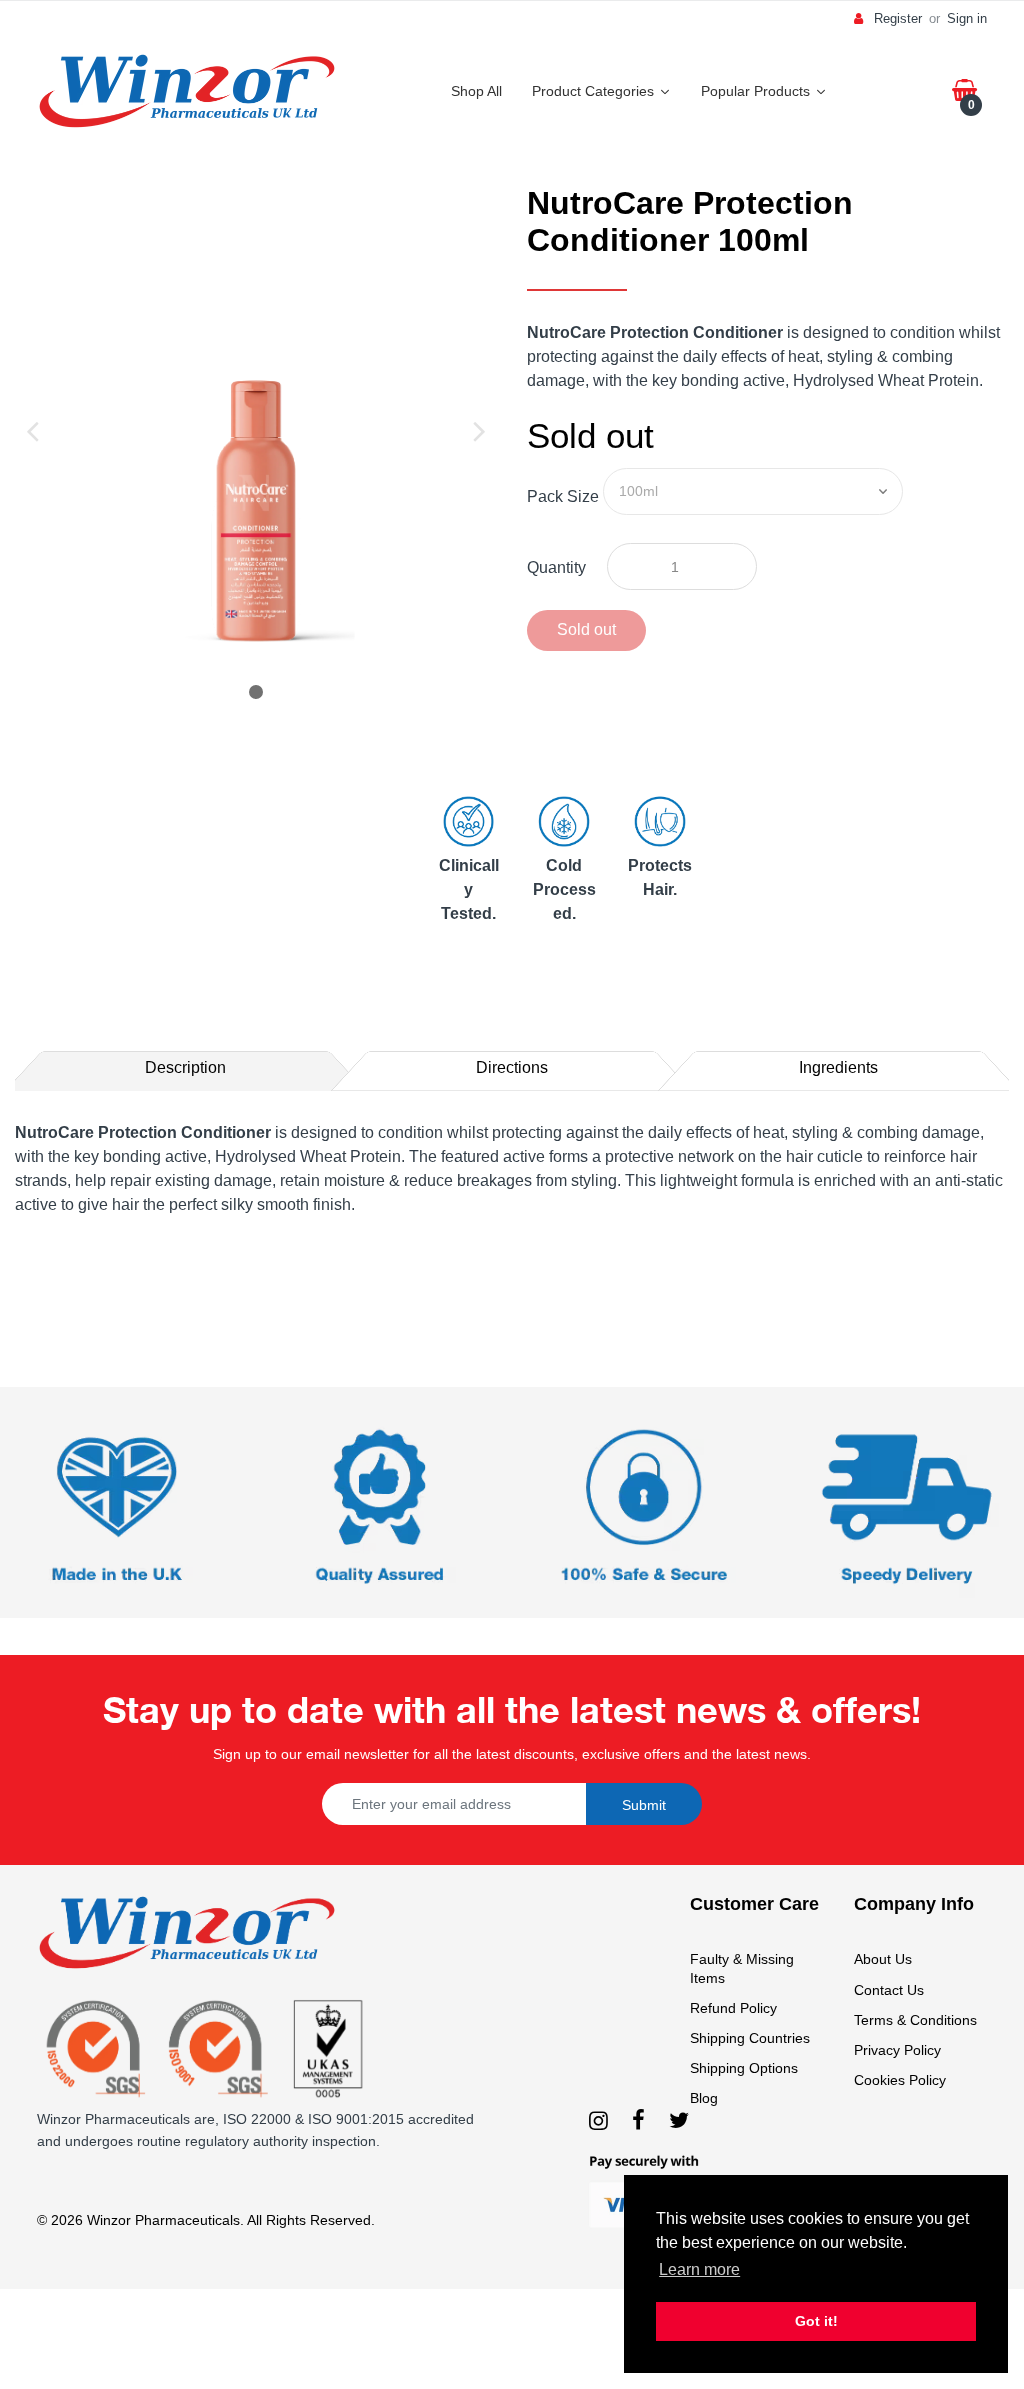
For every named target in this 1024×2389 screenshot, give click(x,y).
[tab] (185, 1068)
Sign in (967, 18)
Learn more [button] (699, 2269)
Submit (644, 1805)
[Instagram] (598, 2120)
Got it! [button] (816, 2321)
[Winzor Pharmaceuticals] (187, 89)
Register (898, 18)
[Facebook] (638, 2120)
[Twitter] (679, 2120)
